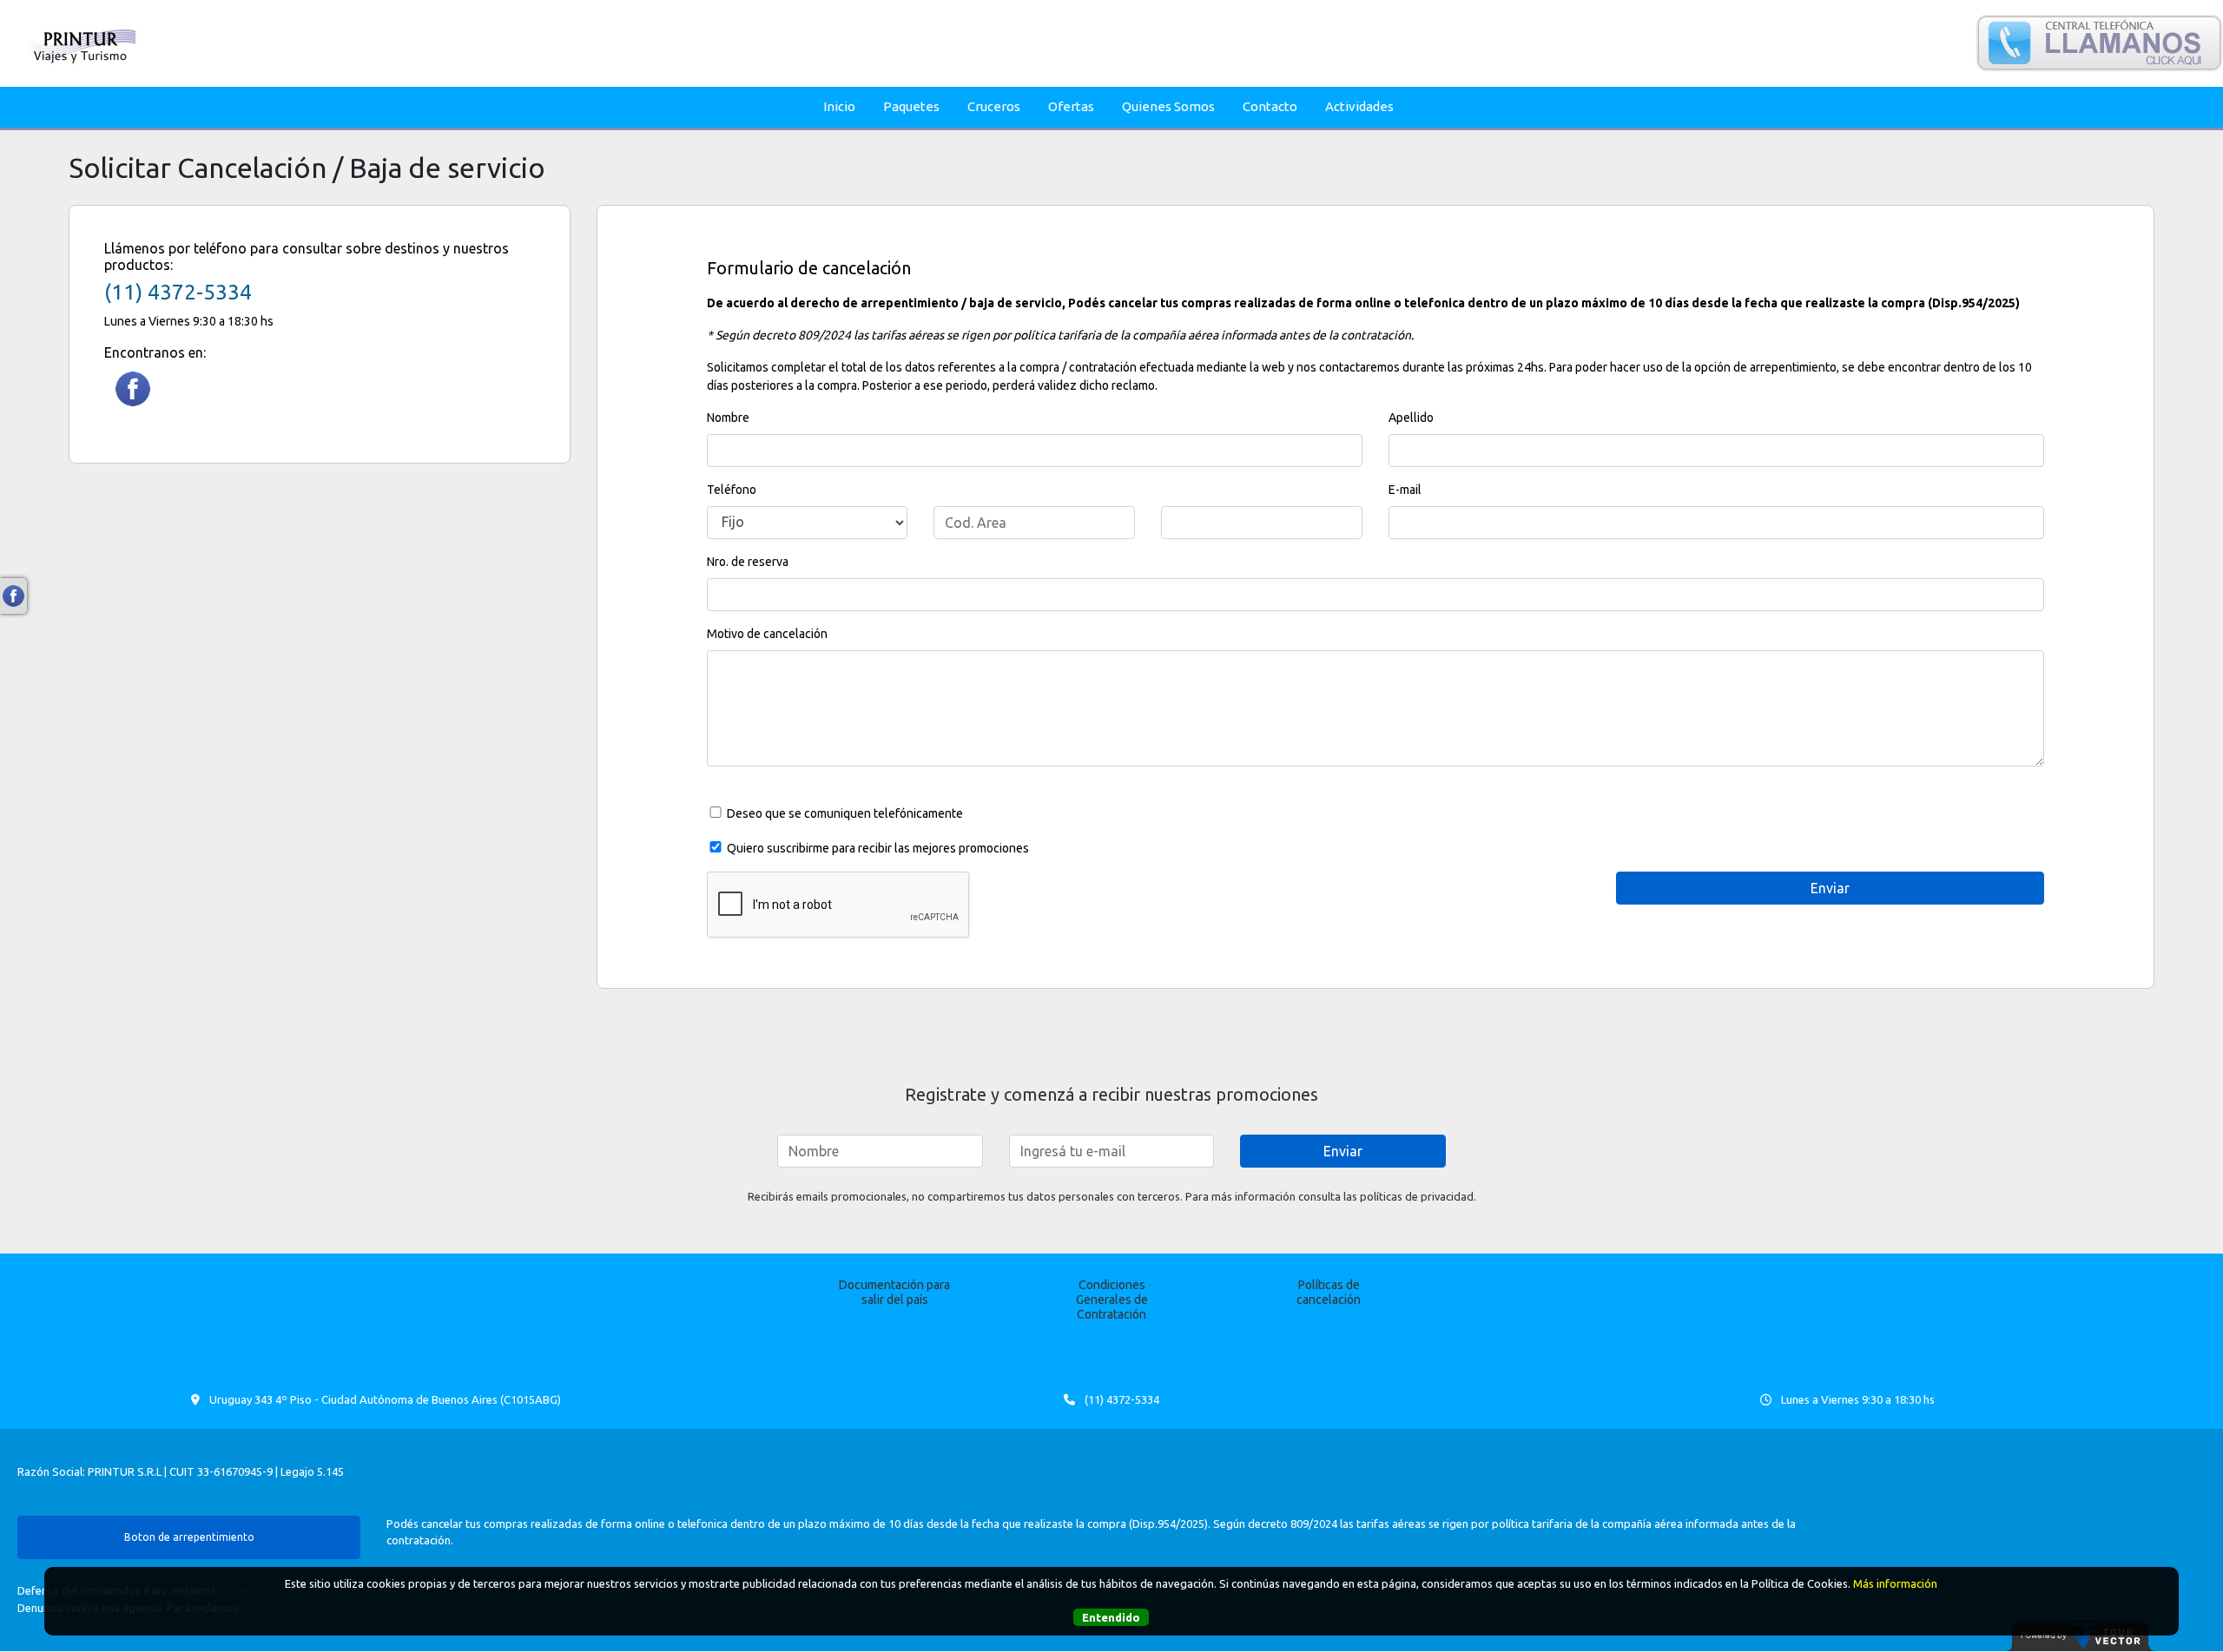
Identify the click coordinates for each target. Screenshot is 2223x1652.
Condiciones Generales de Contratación (1112, 1300)
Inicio (839, 106)
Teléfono (732, 490)
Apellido (1411, 418)
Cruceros (994, 106)
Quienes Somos (1168, 106)
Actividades (1359, 106)
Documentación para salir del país (894, 1292)
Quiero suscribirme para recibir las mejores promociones (878, 848)
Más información (1895, 1583)
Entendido (1111, 1617)
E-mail (1405, 490)
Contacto (1270, 106)
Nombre (728, 418)
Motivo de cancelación (767, 634)
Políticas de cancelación (1329, 1292)
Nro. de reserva (748, 562)
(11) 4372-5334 (178, 292)
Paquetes (911, 106)
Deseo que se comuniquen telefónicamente (845, 813)
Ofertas (1071, 106)
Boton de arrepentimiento (189, 1537)
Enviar (1343, 1151)
